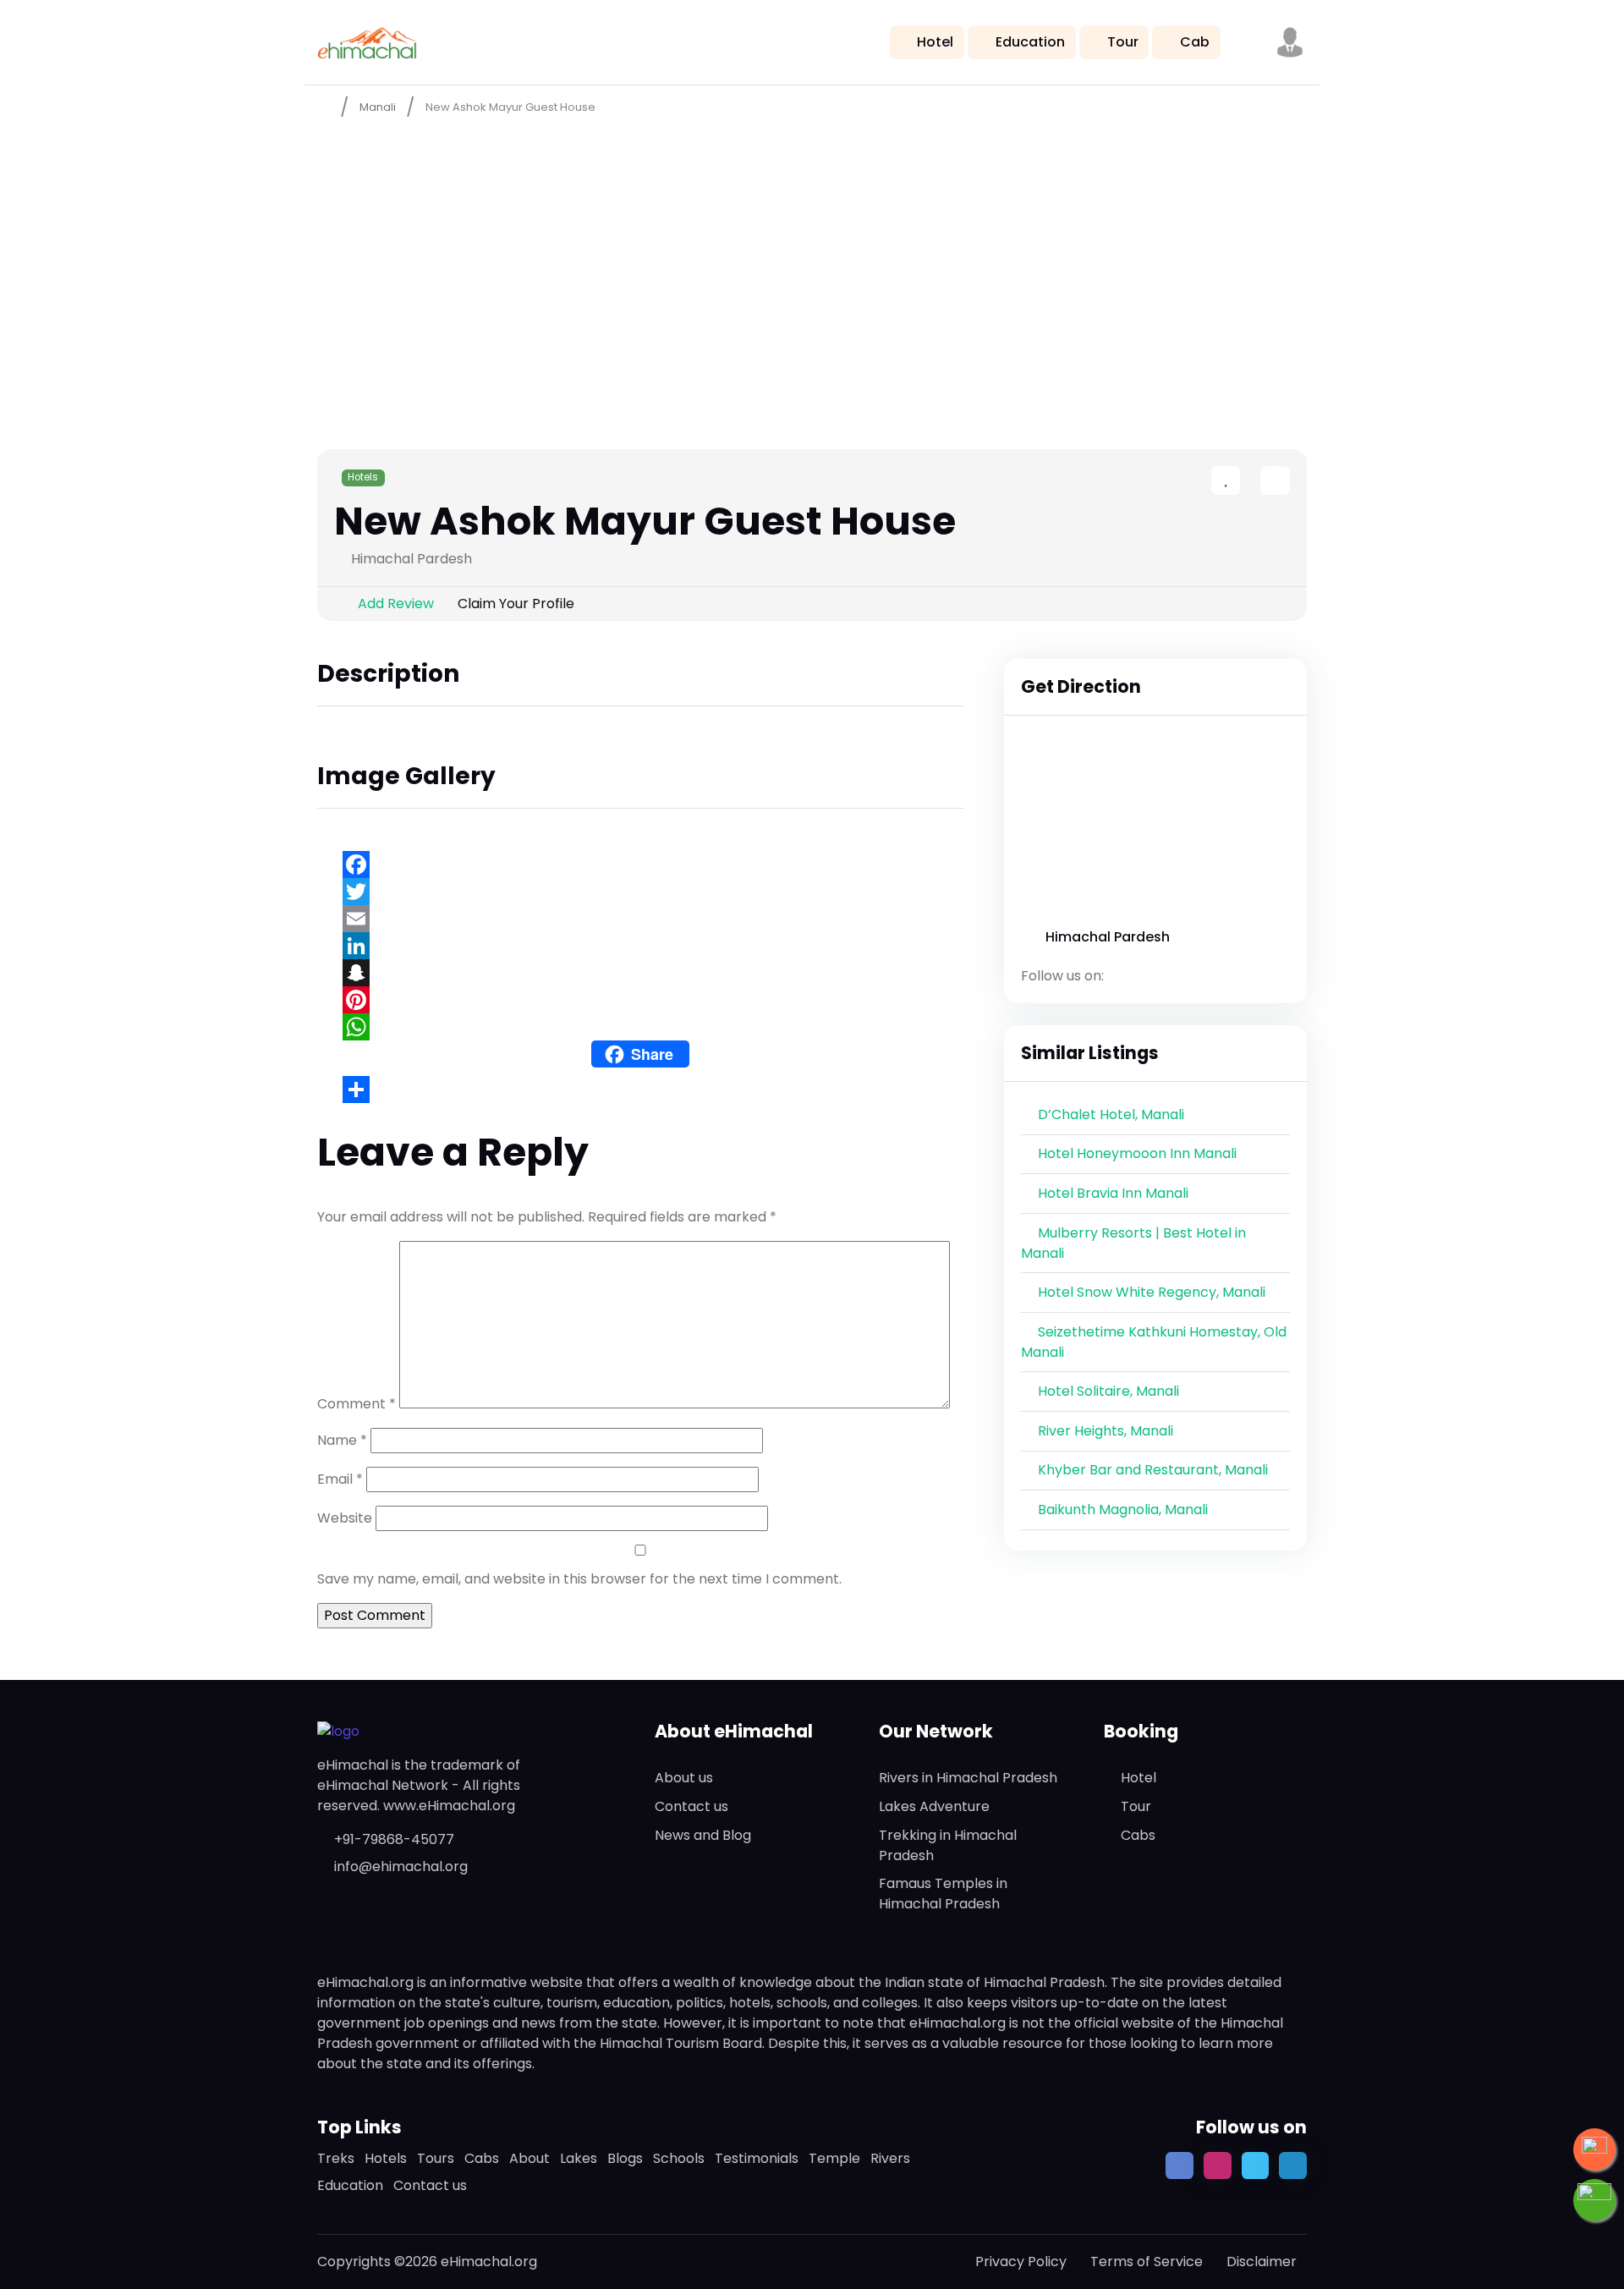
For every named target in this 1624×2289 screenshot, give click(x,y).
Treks (336, 2158)
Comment (357, 1404)
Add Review (396, 604)
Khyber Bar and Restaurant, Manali (1153, 1470)
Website (345, 1518)
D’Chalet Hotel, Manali (1111, 1114)
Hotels (363, 477)
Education (1030, 42)
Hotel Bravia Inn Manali (1113, 1193)
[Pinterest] (640, 1000)
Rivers (890, 2158)
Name (342, 1440)
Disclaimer (1262, 2262)
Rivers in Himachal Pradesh (968, 1778)
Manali (378, 107)
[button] (1290, 42)
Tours (436, 2158)
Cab (1195, 42)
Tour (1123, 42)
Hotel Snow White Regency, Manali (1152, 1292)
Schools (679, 2158)
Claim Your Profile (516, 604)
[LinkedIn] (640, 946)
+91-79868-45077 (394, 1839)
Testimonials (757, 2158)
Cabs (1138, 1835)
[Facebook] (640, 865)
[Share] (640, 1090)
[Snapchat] (640, 973)
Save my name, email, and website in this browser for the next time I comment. (579, 1579)
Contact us (691, 1806)
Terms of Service (1147, 2262)
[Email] (640, 919)
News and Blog (703, 1835)
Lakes (579, 2158)
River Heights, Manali (1106, 1431)
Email (340, 1479)
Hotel (935, 42)
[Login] (1245, 482)
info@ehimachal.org (401, 1866)
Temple (834, 2158)
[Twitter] (640, 892)
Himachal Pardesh (1108, 937)
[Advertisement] (812, 255)
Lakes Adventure (934, 1806)
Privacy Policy (1021, 2262)
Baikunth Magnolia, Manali (1123, 1510)
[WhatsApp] (640, 1027)
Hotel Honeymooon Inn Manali (1137, 1153)
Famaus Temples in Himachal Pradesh (943, 1894)
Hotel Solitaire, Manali (1108, 1391)
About (529, 2158)
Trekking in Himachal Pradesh (948, 1845)
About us (684, 1778)
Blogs (625, 2158)
